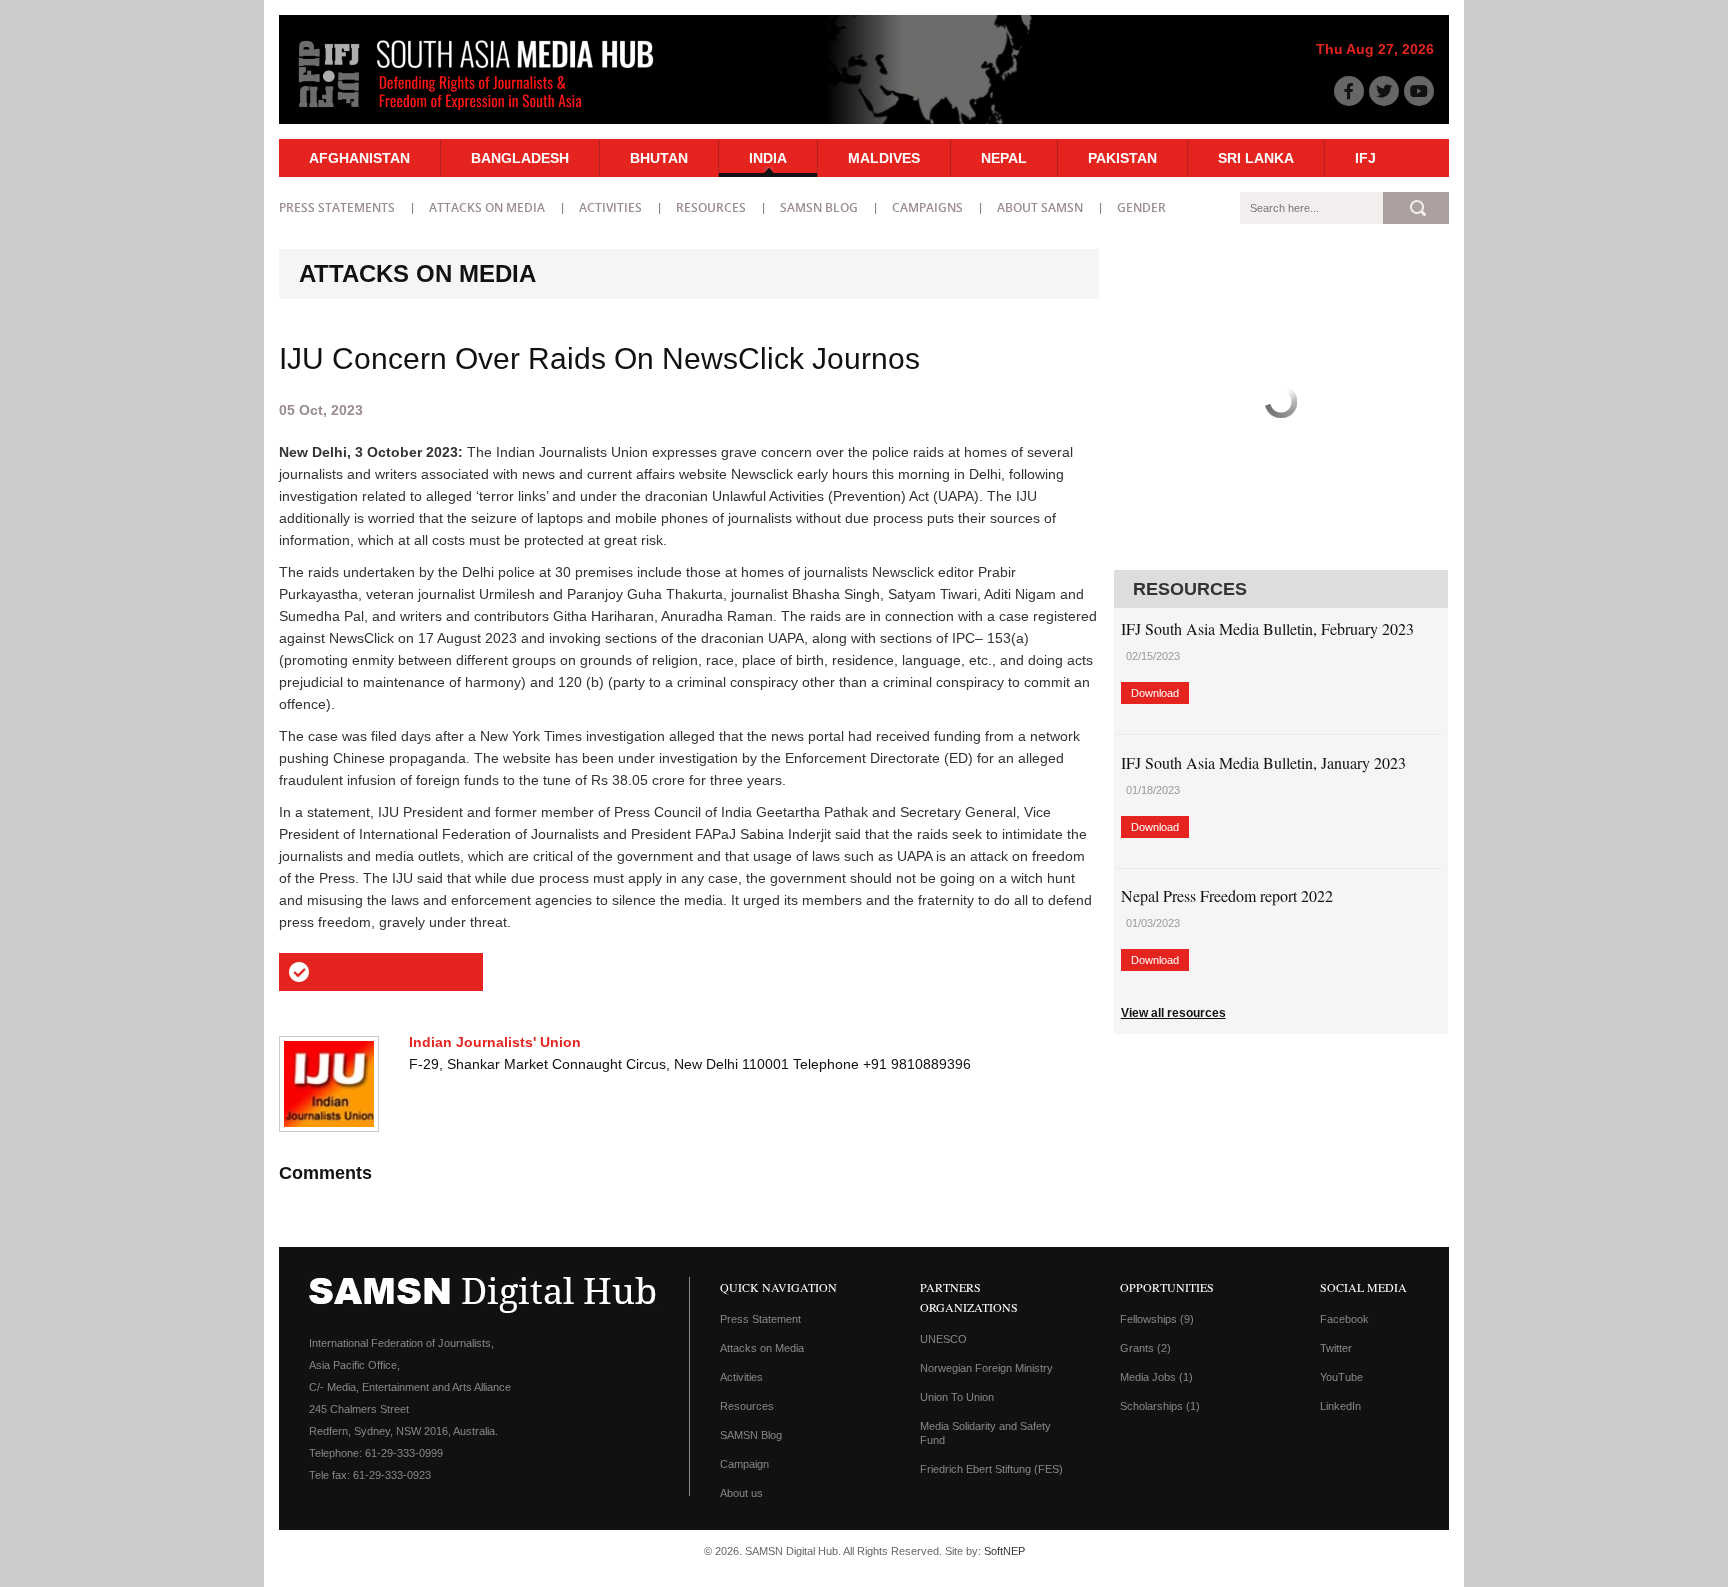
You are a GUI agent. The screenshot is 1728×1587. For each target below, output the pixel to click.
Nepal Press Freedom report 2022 (1227, 895)
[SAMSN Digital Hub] (491, 113)
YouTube (1341, 1377)
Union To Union (957, 1397)
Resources (711, 207)
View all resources (1173, 1013)
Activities (610, 207)
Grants (1145, 1348)
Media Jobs (1156, 1377)
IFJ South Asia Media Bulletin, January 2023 (1263, 762)
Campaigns (927, 207)
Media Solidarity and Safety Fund (985, 1433)
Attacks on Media (487, 207)
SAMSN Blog (819, 207)
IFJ (1365, 158)
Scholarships (1160, 1406)
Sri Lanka (1256, 158)
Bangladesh (520, 158)
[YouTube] (1419, 91)
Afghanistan (359, 158)
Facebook (1344, 1319)
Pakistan (1122, 158)
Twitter (1336, 1348)
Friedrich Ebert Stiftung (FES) (991, 1469)
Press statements (337, 207)
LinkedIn (1340, 1406)
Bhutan (659, 158)
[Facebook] (1349, 91)
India (768, 158)
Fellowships (1157, 1319)
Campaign (744, 1464)
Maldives (884, 158)
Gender (1141, 207)
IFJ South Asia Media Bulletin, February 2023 (1267, 628)
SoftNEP (1004, 1551)
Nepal (1004, 158)
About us (741, 1493)
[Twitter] (1384, 91)
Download (396, 971)
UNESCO (943, 1339)
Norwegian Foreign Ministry (986, 1368)
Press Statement (760, 1319)
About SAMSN (1040, 207)
